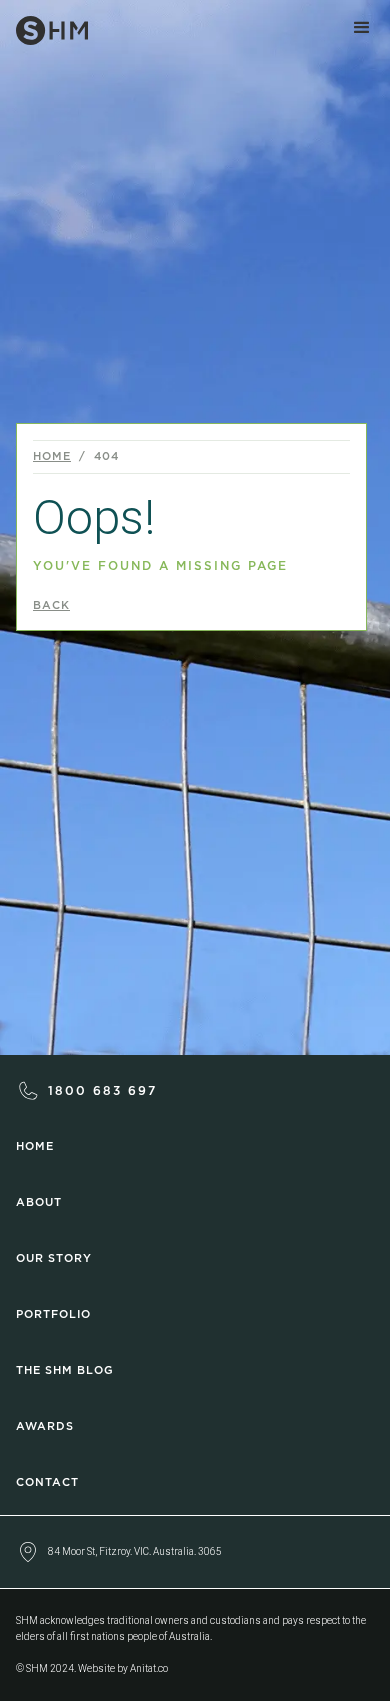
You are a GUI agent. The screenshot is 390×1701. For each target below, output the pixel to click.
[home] (44, 26)
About (39, 1202)
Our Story (54, 1258)
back (51, 605)
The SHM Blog (65, 1370)
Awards (45, 1426)
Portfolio (53, 1314)
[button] (362, 28)
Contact (47, 1482)
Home (52, 456)
